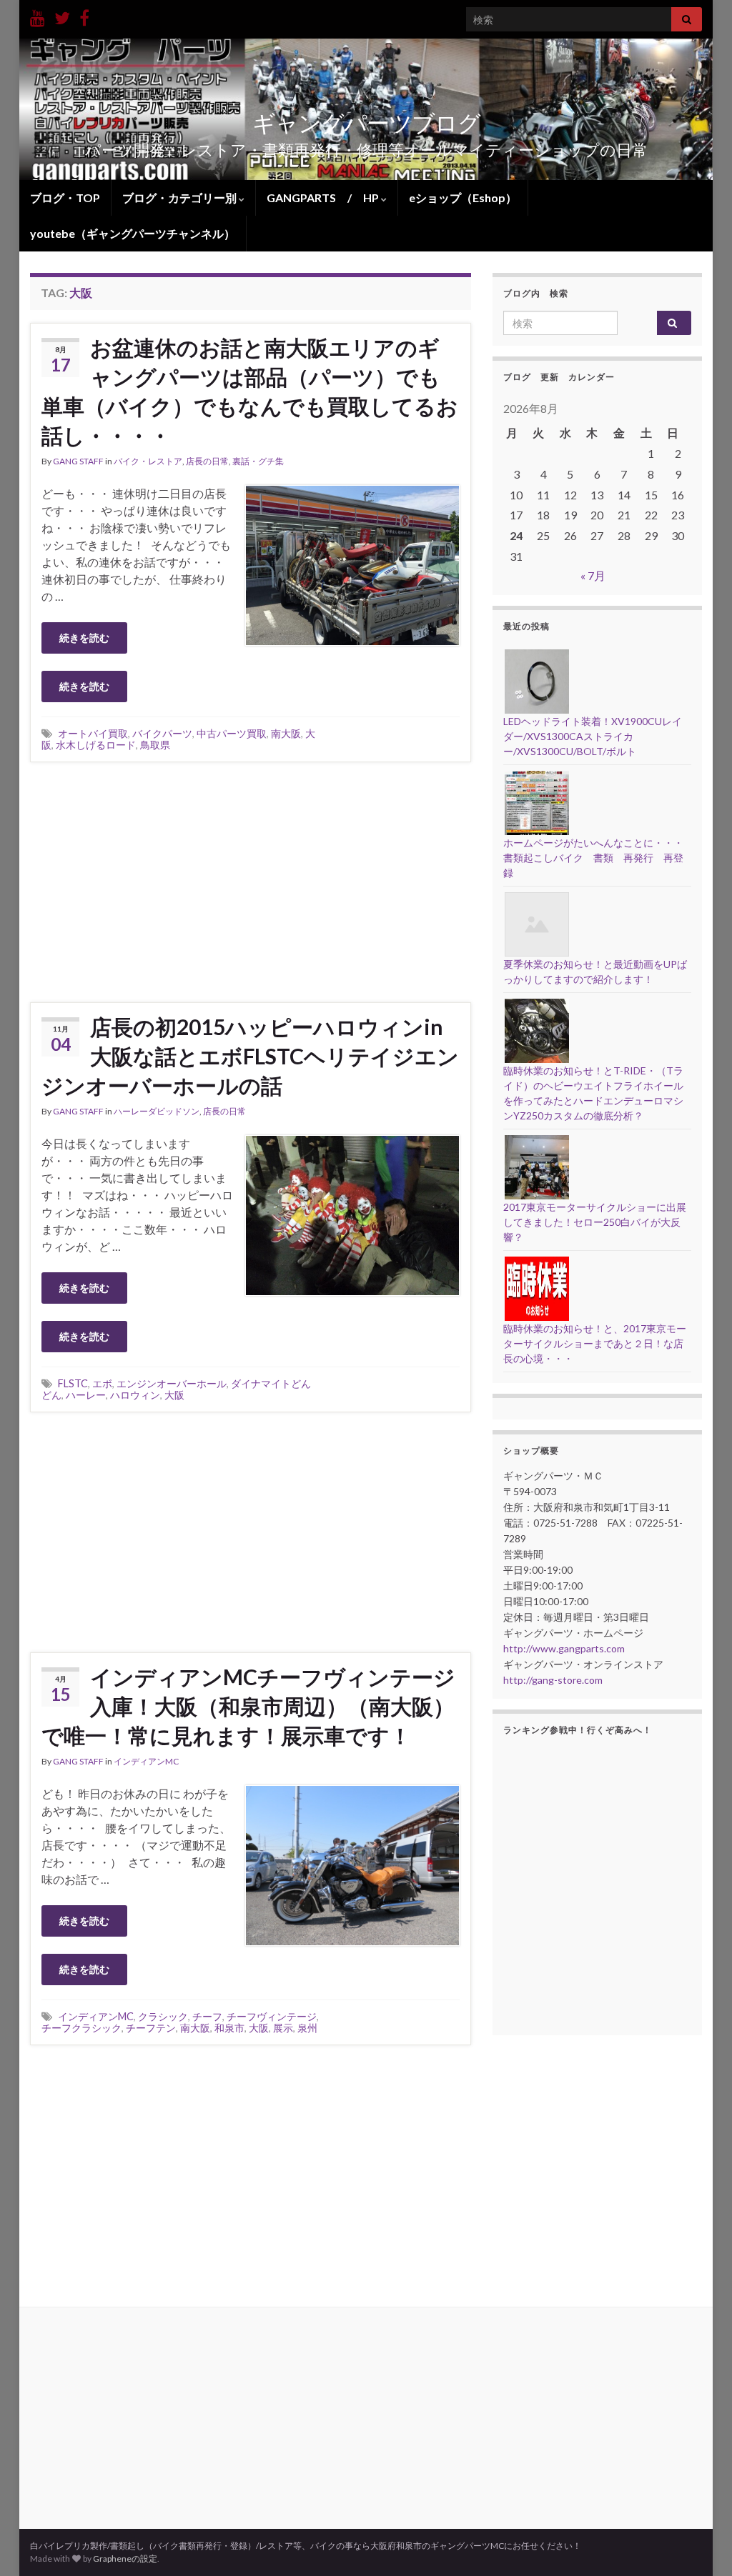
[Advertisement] (250, 880)
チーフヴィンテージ (272, 2016)
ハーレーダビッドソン (157, 1111)
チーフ (207, 2016)
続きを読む (84, 638)
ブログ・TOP (65, 198)
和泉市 (229, 2028)
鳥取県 (155, 745)
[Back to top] (700, 2544)
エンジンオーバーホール (172, 1383)
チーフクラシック (81, 2028)
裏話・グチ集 (258, 461)
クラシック (163, 2016)
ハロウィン (135, 1395)
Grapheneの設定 (125, 2558)
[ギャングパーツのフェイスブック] (84, 15)
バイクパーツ (162, 733)
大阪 (174, 1395)
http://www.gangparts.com (564, 1648)
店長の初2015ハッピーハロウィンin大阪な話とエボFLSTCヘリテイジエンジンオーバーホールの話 (250, 1056)
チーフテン (151, 2028)
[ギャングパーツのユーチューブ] (38, 15)
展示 (283, 2028)
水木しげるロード (96, 745)
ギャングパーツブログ (366, 123)
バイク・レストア (148, 461)
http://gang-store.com (553, 1680)
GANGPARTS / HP (324, 198)
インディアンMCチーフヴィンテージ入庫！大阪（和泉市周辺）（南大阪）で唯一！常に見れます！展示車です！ (248, 1706)
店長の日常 (207, 461)
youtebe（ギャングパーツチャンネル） (133, 233)
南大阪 (286, 733)
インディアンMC (146, 1761)
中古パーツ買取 (232, 733)
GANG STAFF (78, 461)
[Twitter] (62, 15)
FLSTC (73, 1383)
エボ (102, 1383)
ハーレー (86, 1395)
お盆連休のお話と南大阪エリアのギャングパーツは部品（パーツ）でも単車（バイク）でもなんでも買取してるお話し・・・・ (250, 391)
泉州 (307, 2028)
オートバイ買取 (93, 733)
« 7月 (593, 575)
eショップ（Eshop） (463, 198)
